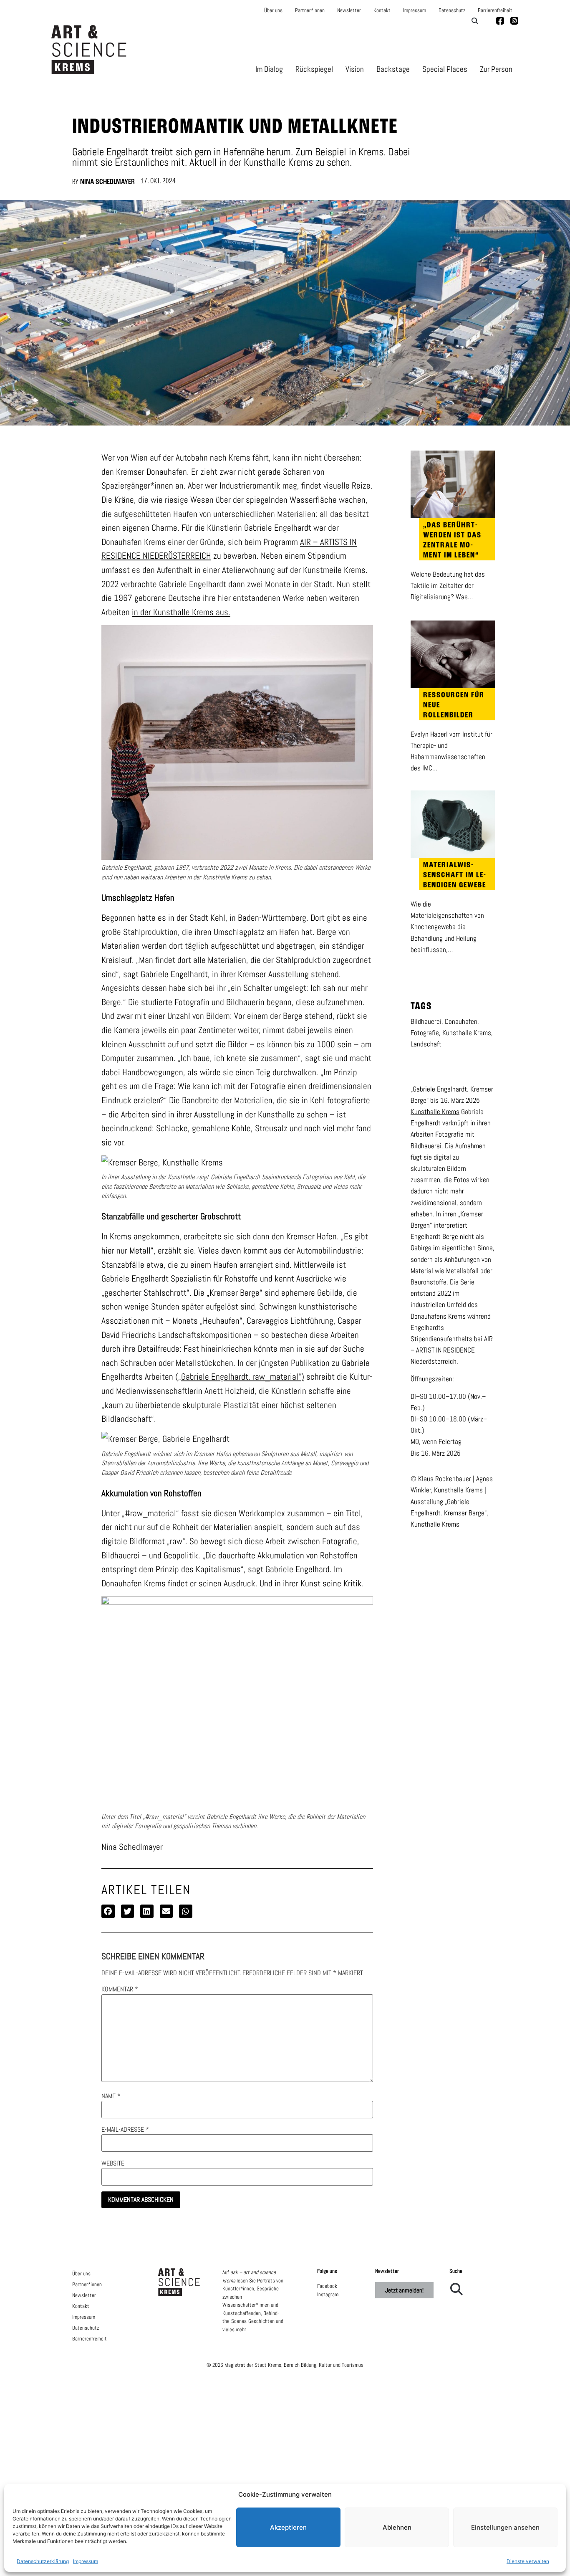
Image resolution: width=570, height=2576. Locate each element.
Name (111, 2096)
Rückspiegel (314, 69)
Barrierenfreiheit (495, 10)
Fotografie (425, 1033)
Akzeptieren (288, 2527)
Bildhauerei (426, 1021)
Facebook (327, 2286)
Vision (355, 69)
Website (113, 2163)
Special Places (445, 69)
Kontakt (382, 10)
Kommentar (120, 1989)
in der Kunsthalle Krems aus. (181, 612)
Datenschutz (452, 10)
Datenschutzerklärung (43, 2561)
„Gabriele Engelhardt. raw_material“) (241, 1377)
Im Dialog (269, 69)
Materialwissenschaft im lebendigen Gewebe (455, 875)
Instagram (328, 2294)
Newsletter (349, 10)
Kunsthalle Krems (467, 1033)
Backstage (393, 69)
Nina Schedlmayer (107, 182)
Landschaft (426, 1044)
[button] (475, 21)
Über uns (273, 10)
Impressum (86, 2561)
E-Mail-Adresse (125, 2130)
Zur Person (496, 69)
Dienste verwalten (528, 2561)
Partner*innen (310, 10)
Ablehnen (397, 2527)
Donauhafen (461, 1021)
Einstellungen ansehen (505, 2527)
